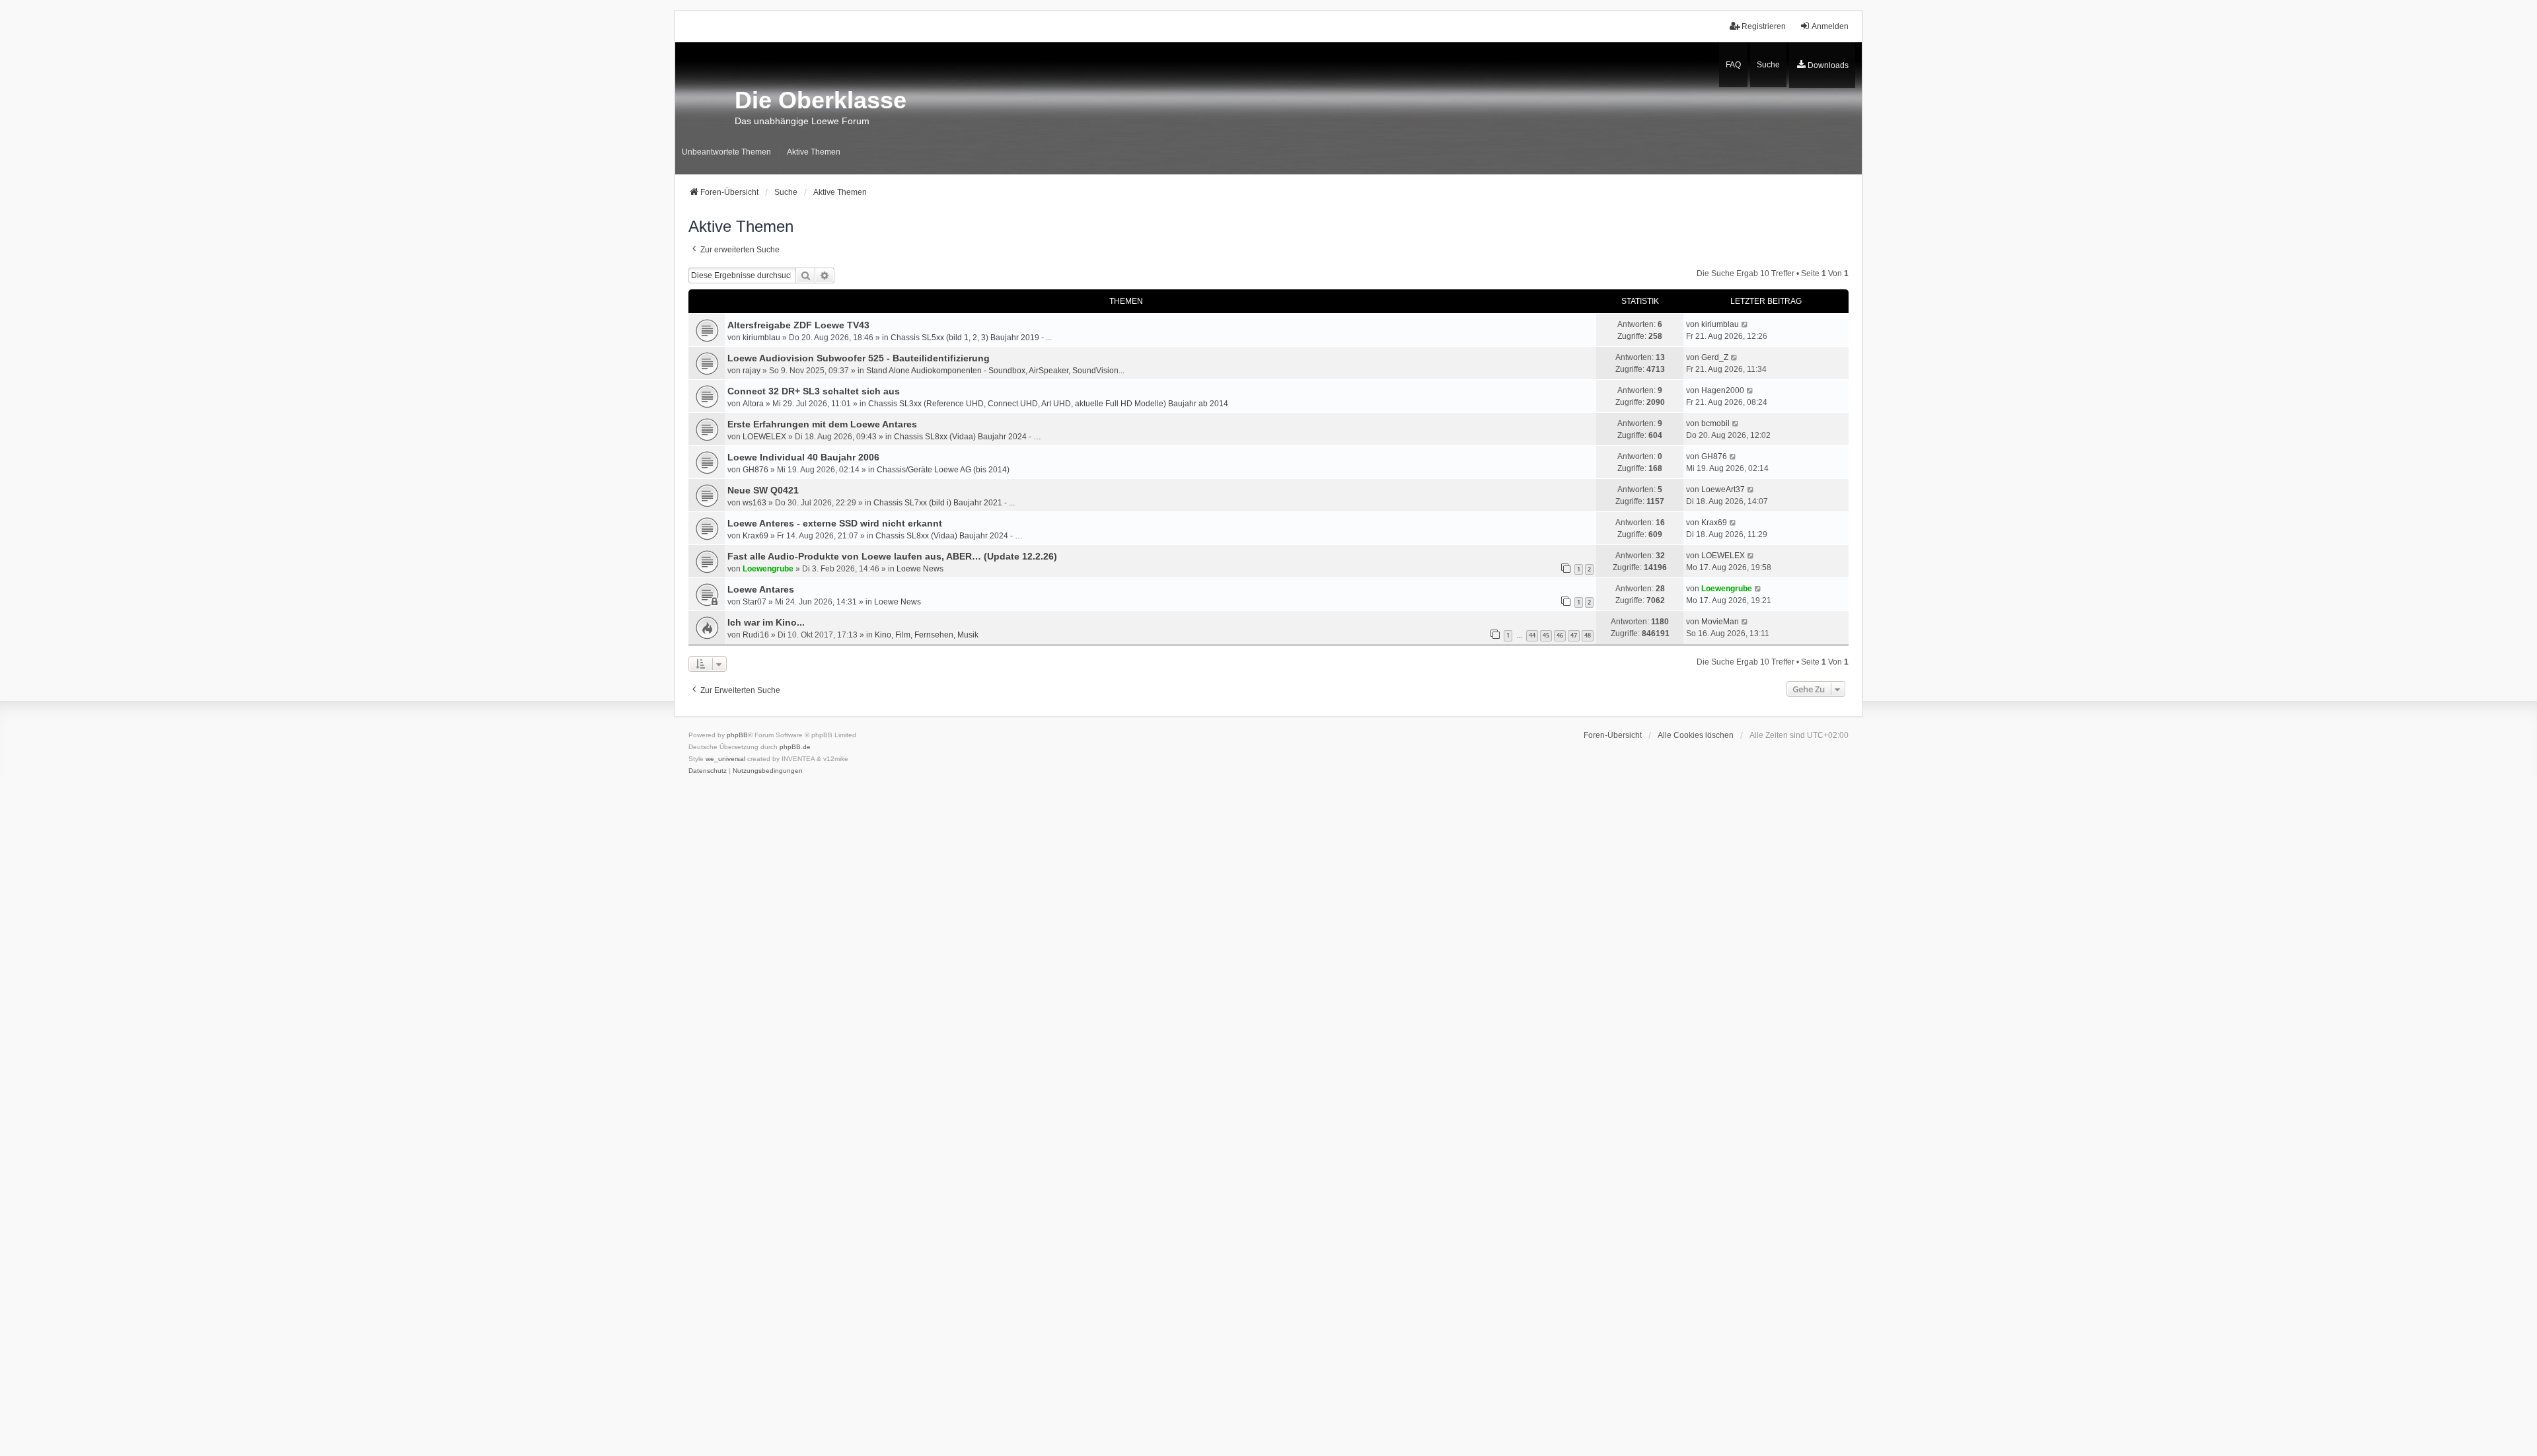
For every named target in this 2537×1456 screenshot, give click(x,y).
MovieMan (1720, 622)
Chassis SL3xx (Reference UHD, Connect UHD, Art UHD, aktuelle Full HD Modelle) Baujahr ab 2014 (1048, 404)
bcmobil (1715, 423)
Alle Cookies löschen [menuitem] (1696, 735)
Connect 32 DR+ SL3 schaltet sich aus (814, 391)
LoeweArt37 (1723, 490)
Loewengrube (768, 569)
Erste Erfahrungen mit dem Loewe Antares (822, 424)
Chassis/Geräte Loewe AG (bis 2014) (943, 470)
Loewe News (920, 569)
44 (1532, 635)
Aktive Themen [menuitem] (814, 152)
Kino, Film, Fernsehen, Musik (927, 635)
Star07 (754, 602)
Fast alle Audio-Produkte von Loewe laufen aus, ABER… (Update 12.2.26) (892, 556)
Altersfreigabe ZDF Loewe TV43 (798, 325)
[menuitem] (1822, 65)
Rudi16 (756, 635)
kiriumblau (761, 338)
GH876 (755, 470)
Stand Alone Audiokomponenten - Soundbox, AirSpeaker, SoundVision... (995, 371)
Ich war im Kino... (766, 622)
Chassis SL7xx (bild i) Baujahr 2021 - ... (944, 503)
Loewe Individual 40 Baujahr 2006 (803, 457)
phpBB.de (795, 747)
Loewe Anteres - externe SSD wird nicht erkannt (835, 523)
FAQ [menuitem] (1733, 65)
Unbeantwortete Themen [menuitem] (726, 152)
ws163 (754, 503)
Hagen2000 (1723, 390)
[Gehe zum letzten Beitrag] (1745, 324)
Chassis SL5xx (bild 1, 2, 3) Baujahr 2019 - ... (971, 338)
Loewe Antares (761, 589)
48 (1588, 635)
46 (1560, 635)
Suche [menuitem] (1768, 65)
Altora (753, 404)
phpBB (737, 735)
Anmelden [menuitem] (1830, 26)
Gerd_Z (1715, 357)
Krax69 (755, 536)
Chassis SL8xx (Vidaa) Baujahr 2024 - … (968, 437)
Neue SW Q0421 (763, 490)
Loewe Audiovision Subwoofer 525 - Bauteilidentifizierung (859, 358)
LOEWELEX (764, 437)
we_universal (725, 759)
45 (1546, 635)
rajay (752, 371)
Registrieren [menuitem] (1764, 26)
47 (1574, 635)
